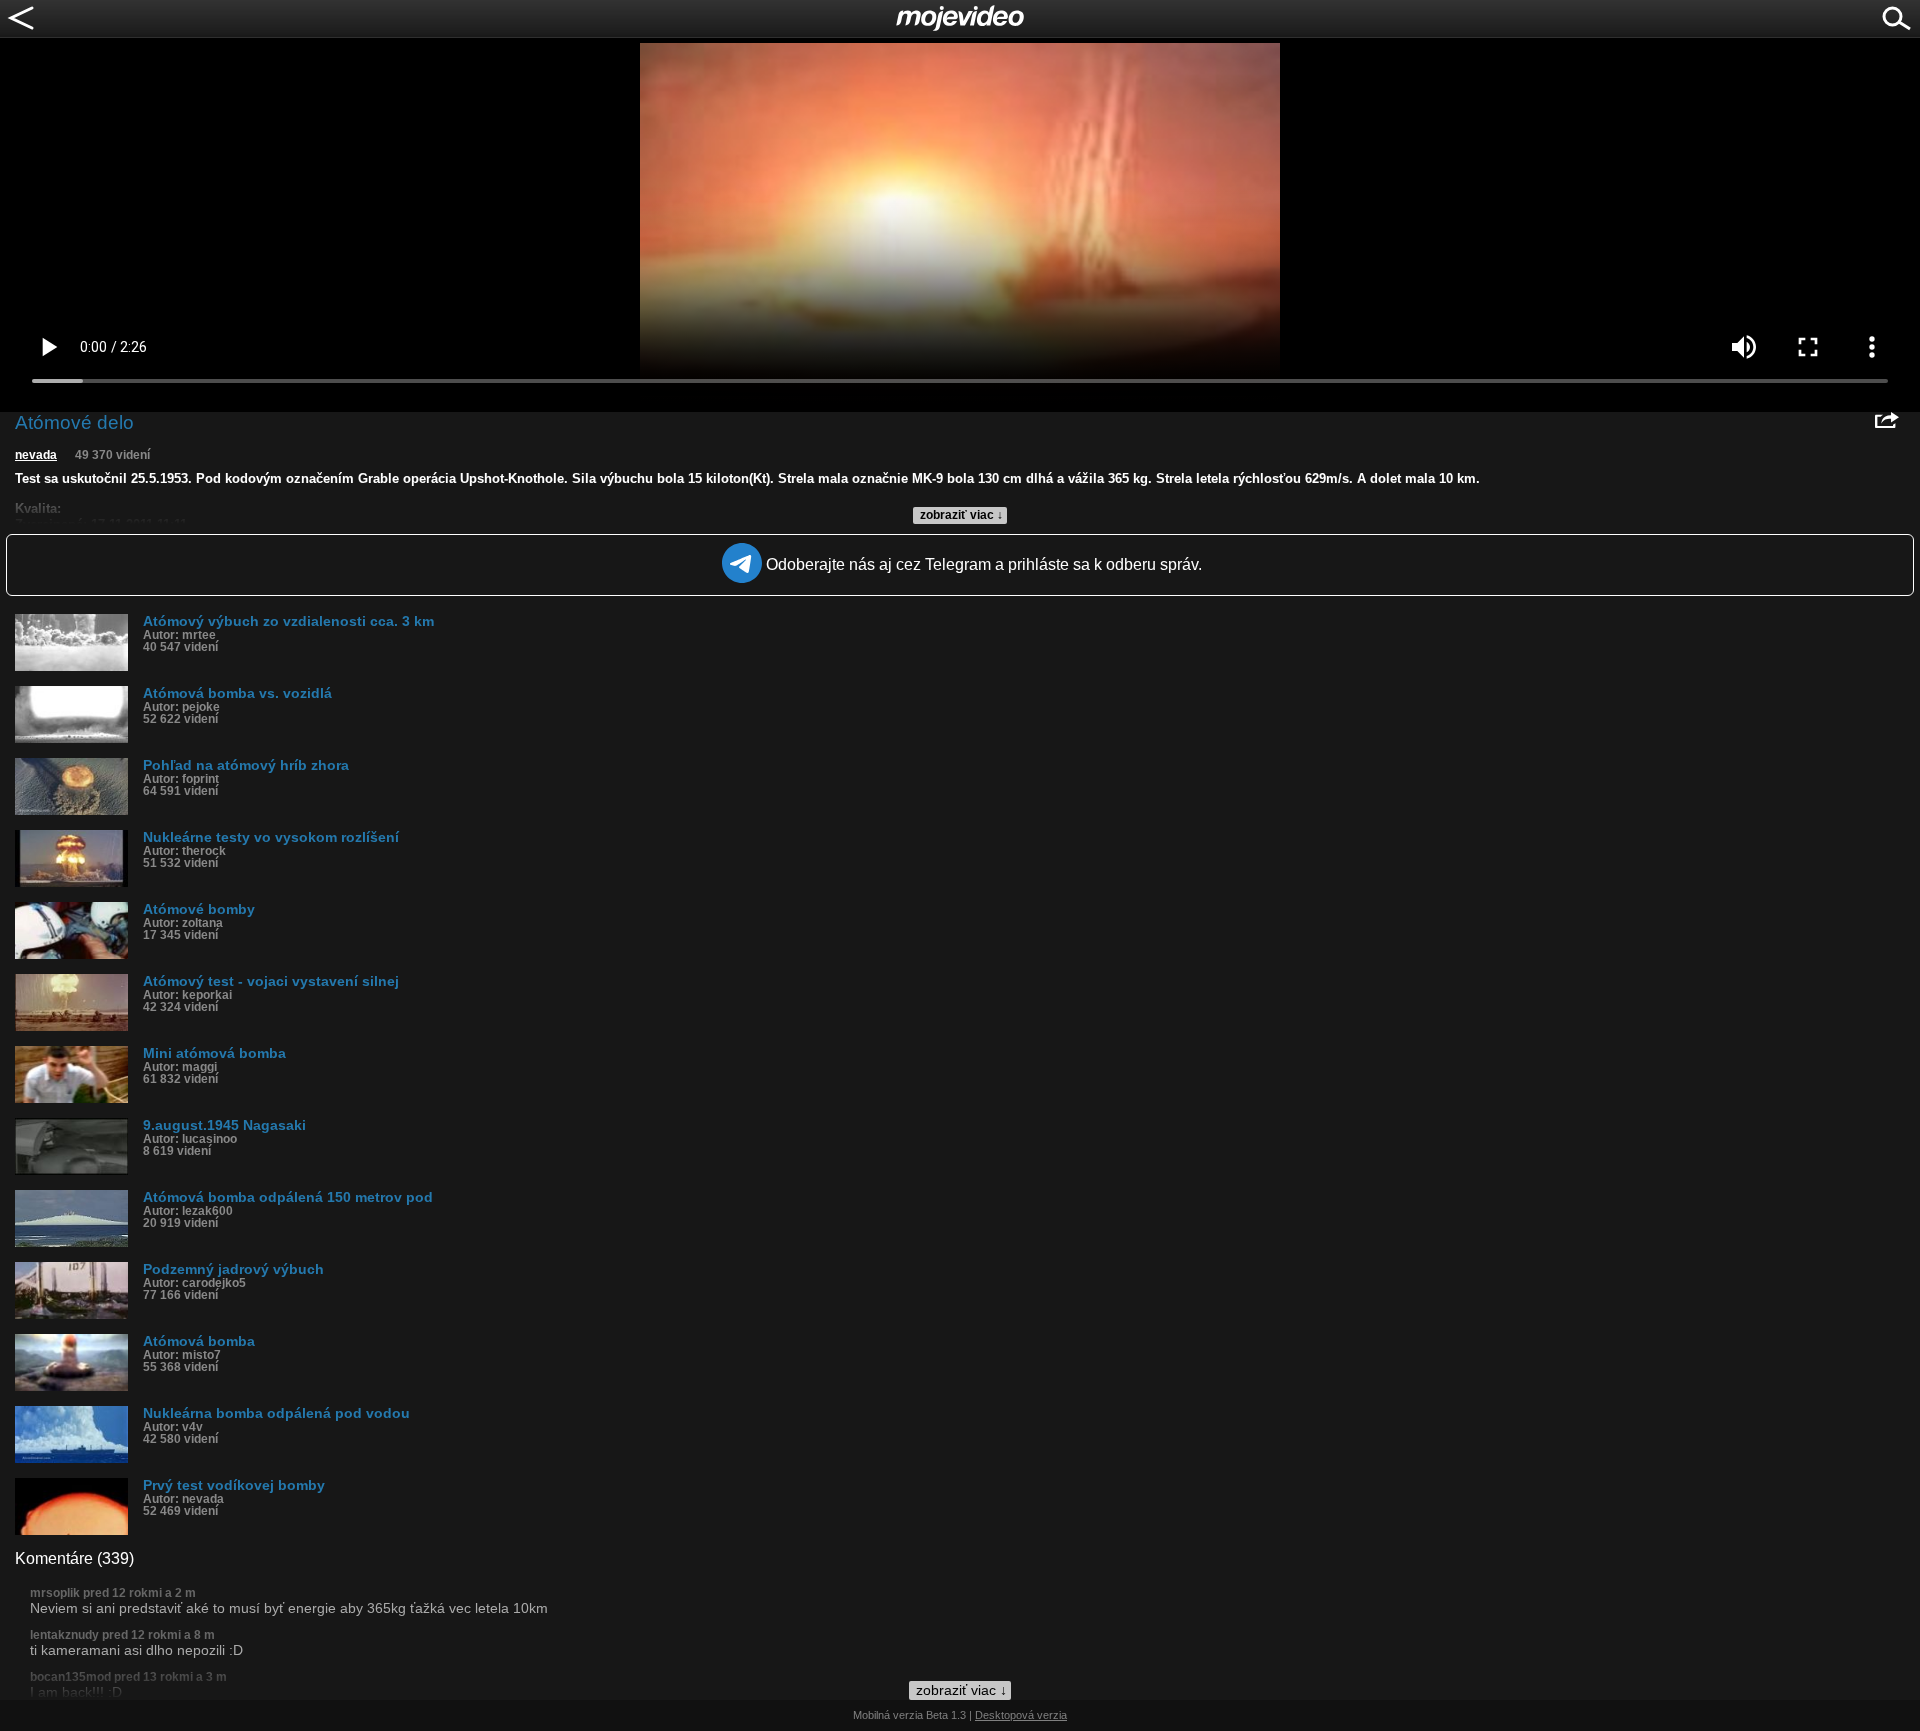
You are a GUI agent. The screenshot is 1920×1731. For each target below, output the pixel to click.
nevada (36, 455)
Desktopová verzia (1021, 1715)
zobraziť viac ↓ (961, 515)
